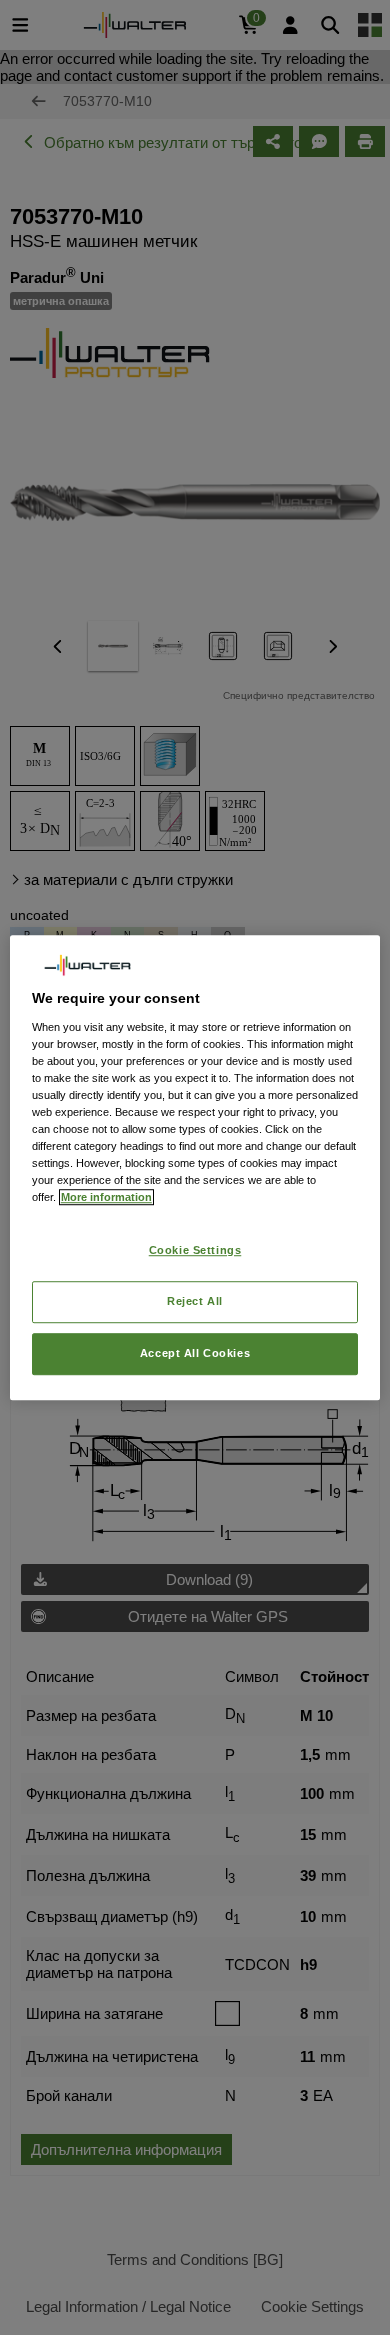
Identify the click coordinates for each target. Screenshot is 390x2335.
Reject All (195, 1301)
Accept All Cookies (195, 1353)
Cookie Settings (195, 1251)
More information (106, 1197)
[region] (195, 1168)
